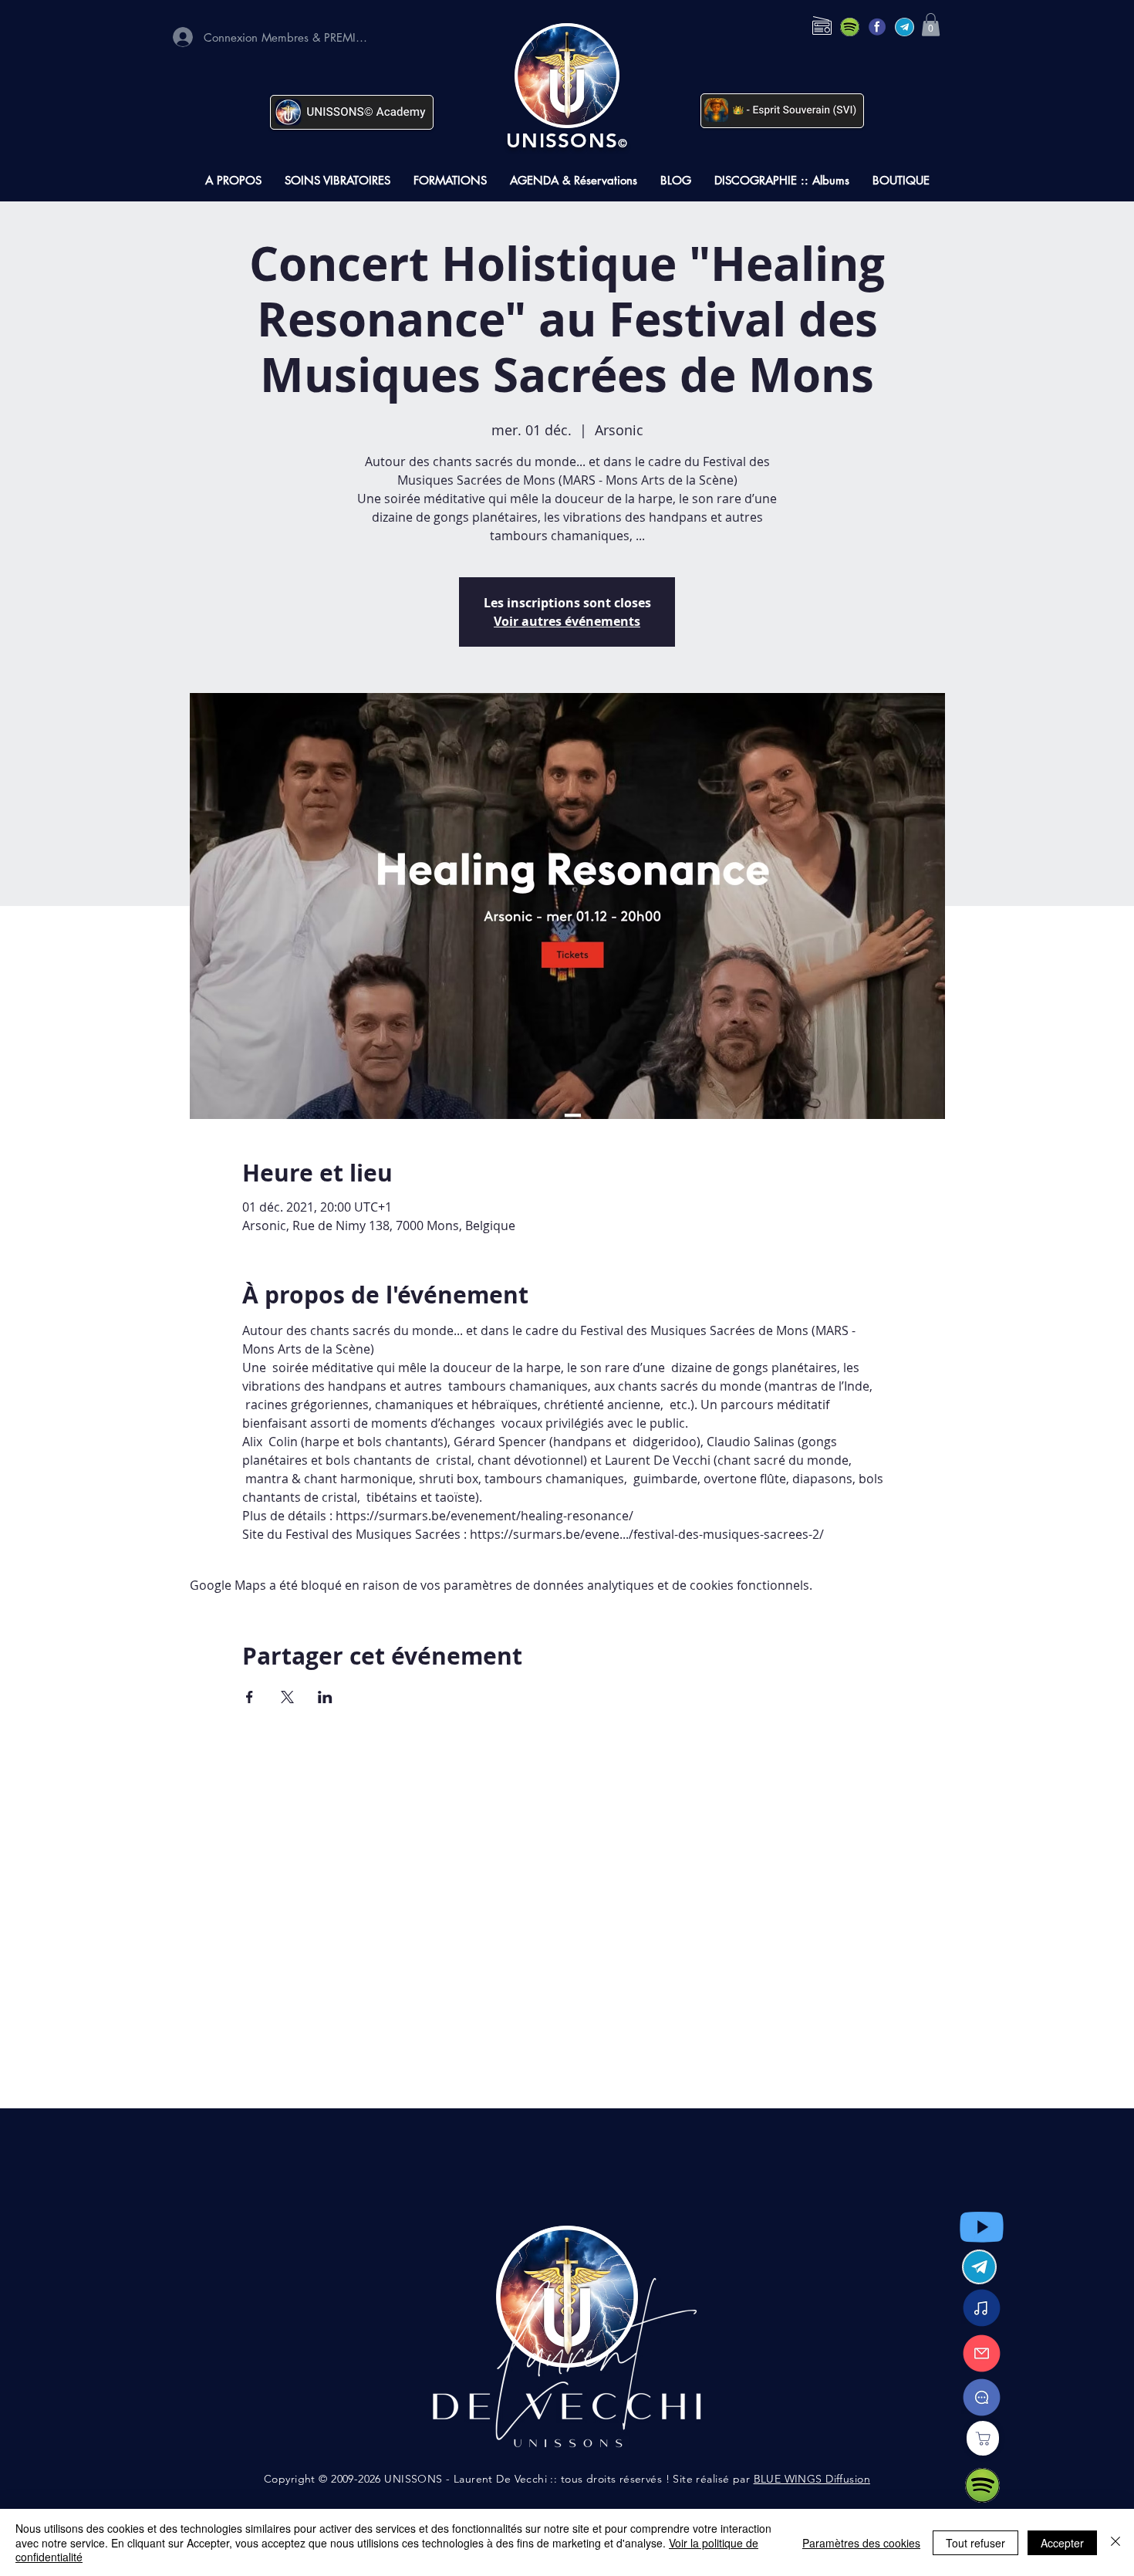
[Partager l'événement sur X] (287, 1697)
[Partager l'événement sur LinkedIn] (325, 1697)
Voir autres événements (567, 621)
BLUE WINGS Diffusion (812, 2479)
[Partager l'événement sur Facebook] (250, 1697)
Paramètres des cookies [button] (861, 2543)
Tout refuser (975, 2543)
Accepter (1062, 2543)
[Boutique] (983, 2438)
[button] (931, 25)
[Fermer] (1115, 2542)
